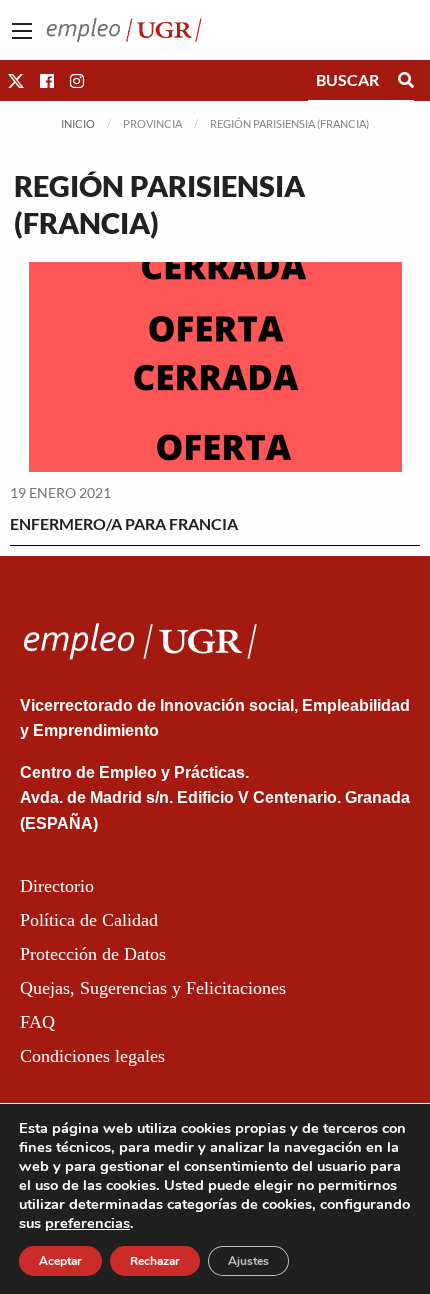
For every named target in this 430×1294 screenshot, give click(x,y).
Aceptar (60, 1261)
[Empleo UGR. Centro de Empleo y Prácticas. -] (124, 27)
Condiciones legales (92, 1056)
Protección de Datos (93, 954)
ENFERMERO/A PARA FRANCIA (124, 523)
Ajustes (248, 1261)
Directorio (57, 886)
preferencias (87, 1223)
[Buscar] (406, 80)
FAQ (37, 1022)
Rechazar (155, 1261)
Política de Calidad (89, 920)
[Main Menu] (22, 31)
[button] (16, 80)
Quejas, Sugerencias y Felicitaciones (153, 988)
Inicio (78, 123)
